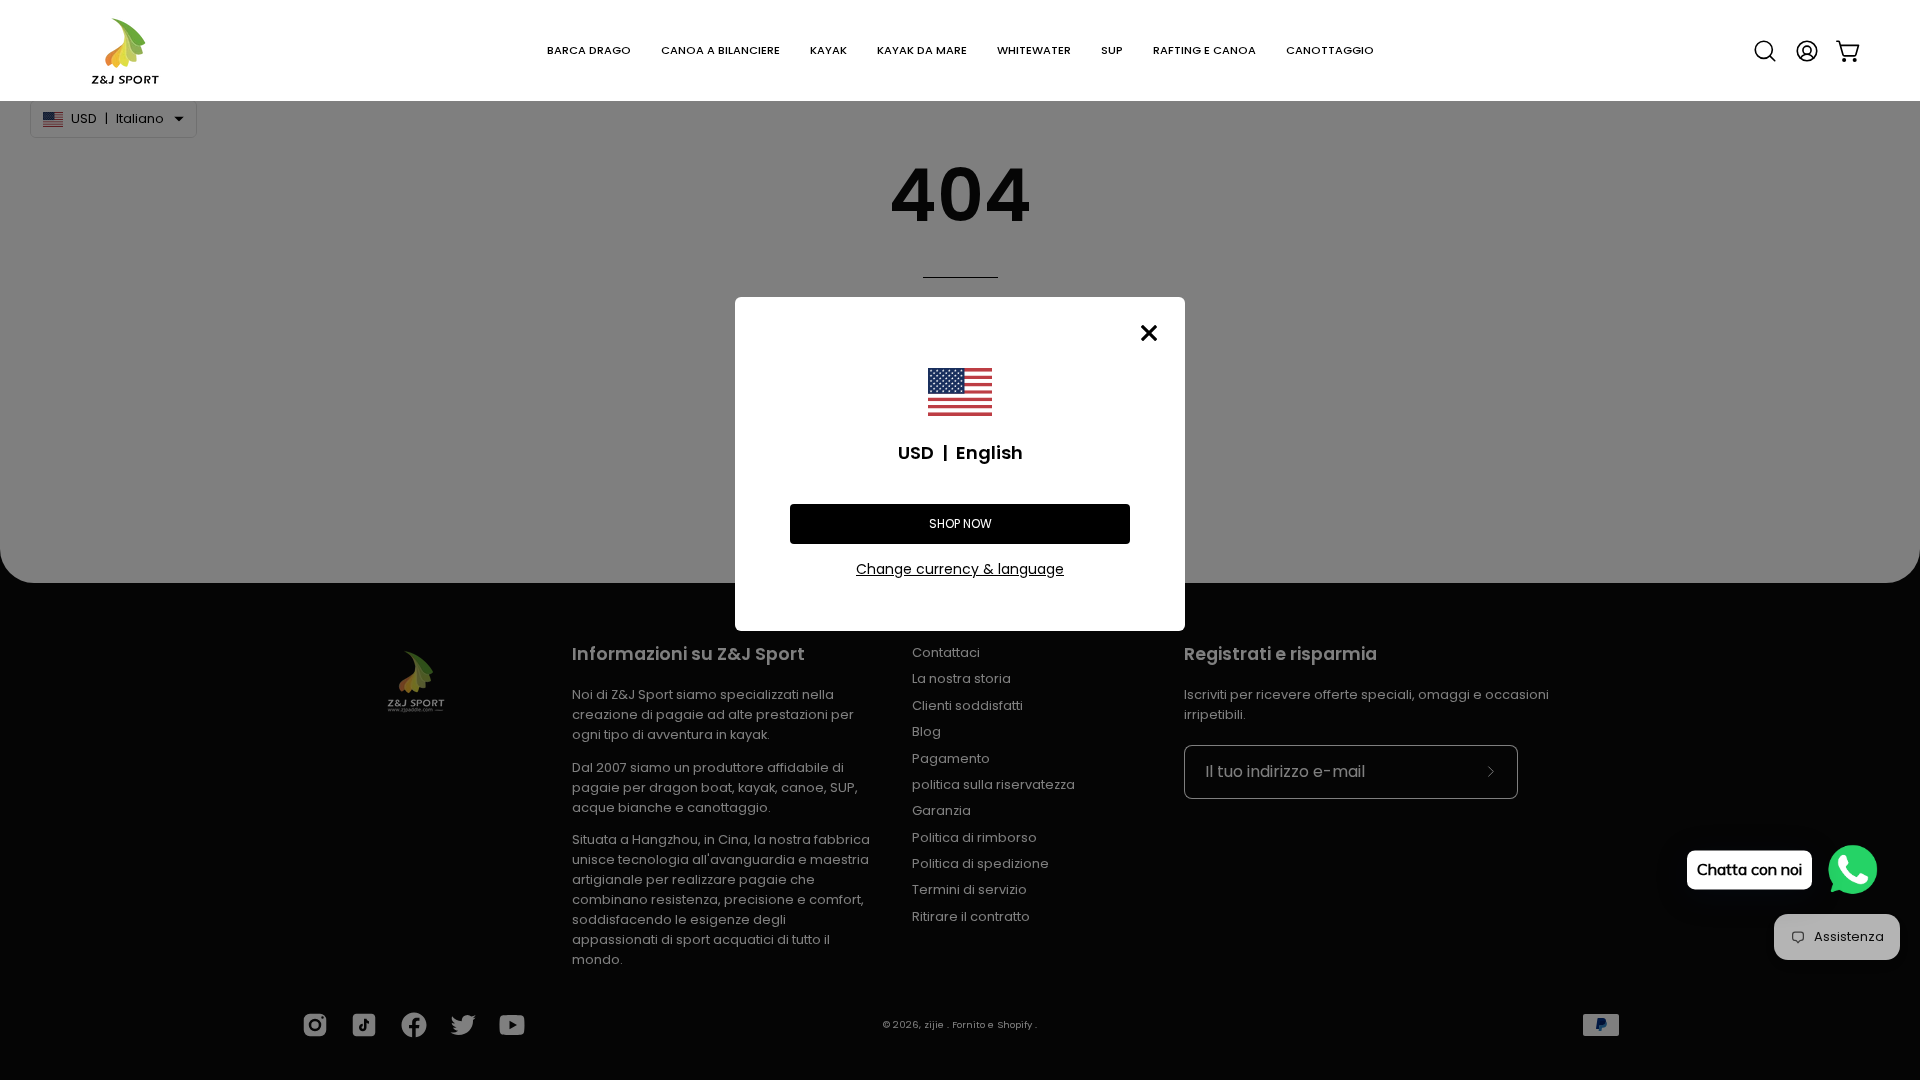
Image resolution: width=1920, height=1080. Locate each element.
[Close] (1149, 333)
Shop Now (960, 523)
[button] (589, 50)
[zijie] (125, 50)
